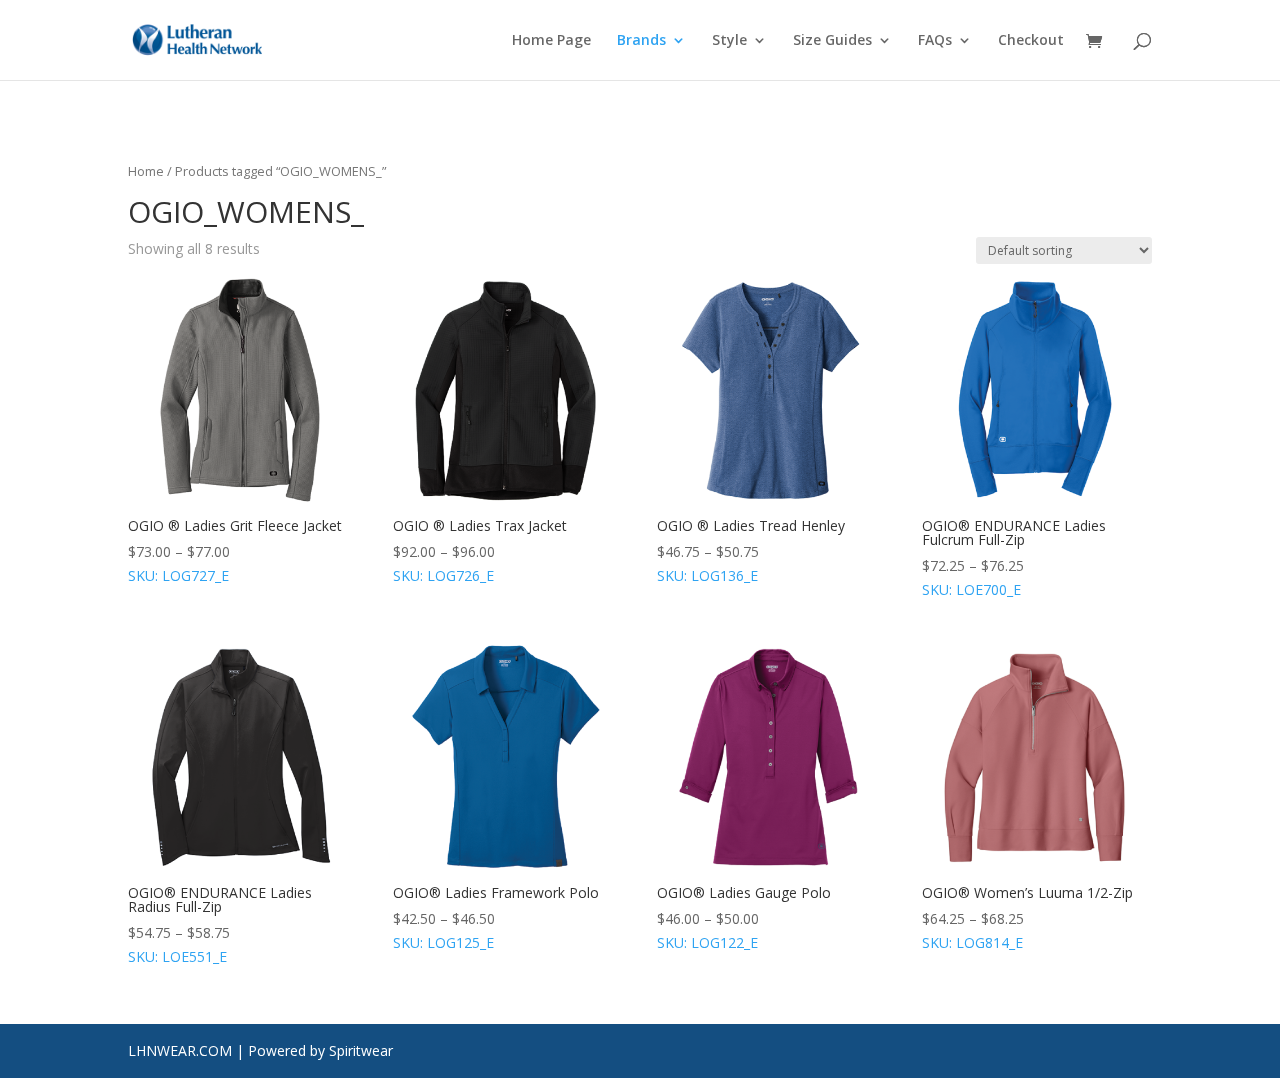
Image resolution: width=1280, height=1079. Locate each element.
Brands (641, 41)
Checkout (1031, 41)
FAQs (935, 41)
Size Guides (832, 41)
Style (729, 41)
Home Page (551, 41)
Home (146, 171)
